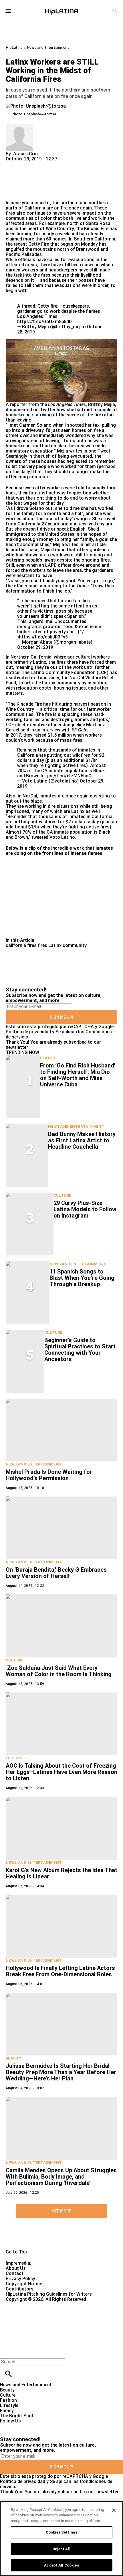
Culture (63, 1195)
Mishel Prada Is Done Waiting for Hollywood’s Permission (49, 1475)
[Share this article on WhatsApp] (13, 164)
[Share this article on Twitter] (41, 164)
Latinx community (68, 945)
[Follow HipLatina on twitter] (21, 2426)
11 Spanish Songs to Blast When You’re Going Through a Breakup (82, 1278)
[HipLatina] (61, 11)
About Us (16, 2268)
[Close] (114, 2510)
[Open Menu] (8, 11)
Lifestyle (16, 1758)
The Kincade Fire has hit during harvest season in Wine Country (58, 707)
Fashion (8, 2400)
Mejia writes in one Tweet (84, 451)
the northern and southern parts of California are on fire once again (57, 205)
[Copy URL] (19, 181)
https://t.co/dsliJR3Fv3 (43, 637)
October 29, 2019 (35, 647)
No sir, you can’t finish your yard (41, 581)
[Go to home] (61, 2238)
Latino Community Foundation (63, 672)
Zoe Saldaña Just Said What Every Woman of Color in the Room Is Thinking (59, 1671)
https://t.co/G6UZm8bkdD (44, 322)
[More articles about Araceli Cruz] (19, 126)
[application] (61, 371)
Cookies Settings (61, 2532)
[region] (61, 2539)
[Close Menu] (6, 2352)
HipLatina (14, 47)
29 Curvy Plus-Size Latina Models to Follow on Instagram (85, 1209)
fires (42, 945)
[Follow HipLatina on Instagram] (34, 2426)
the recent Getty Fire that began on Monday (52, 244)
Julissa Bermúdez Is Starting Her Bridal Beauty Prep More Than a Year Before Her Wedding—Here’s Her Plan (61, 2072)
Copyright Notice (24, 2284)
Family (7, 2411)
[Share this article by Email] (54, 164)
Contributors (20, 2289)
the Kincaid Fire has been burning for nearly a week (61, 231)
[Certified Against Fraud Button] (26, 2304)
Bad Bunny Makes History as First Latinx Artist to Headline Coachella (82, 1140)
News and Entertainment (48, 47)
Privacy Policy (20, 2279)
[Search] (115, 11)
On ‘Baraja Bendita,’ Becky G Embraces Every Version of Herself (56, 1573)
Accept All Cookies (61, 2565)
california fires (21, 945)
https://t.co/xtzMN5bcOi (67, 776)
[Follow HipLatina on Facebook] (7, 2426)
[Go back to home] (50, 2323)
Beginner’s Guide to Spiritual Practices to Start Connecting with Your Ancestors (80, 1350)
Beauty (48, 1058)
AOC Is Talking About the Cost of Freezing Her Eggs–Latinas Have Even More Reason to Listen (61, 1772)
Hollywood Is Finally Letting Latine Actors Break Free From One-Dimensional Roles (60, 1971)
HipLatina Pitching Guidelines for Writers (49, 2294)
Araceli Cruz (26, 154)
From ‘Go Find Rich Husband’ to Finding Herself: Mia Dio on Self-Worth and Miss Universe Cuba (78, 1075)
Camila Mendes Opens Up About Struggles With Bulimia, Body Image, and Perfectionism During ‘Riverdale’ (61, 2177)
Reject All (61, 2549)
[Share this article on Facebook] (27, 164)
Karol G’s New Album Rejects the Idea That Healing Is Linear (61, 1873)
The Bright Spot (17, 2416)
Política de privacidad (28, 1032)
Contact (15, 2273)
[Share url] (12, 194)
